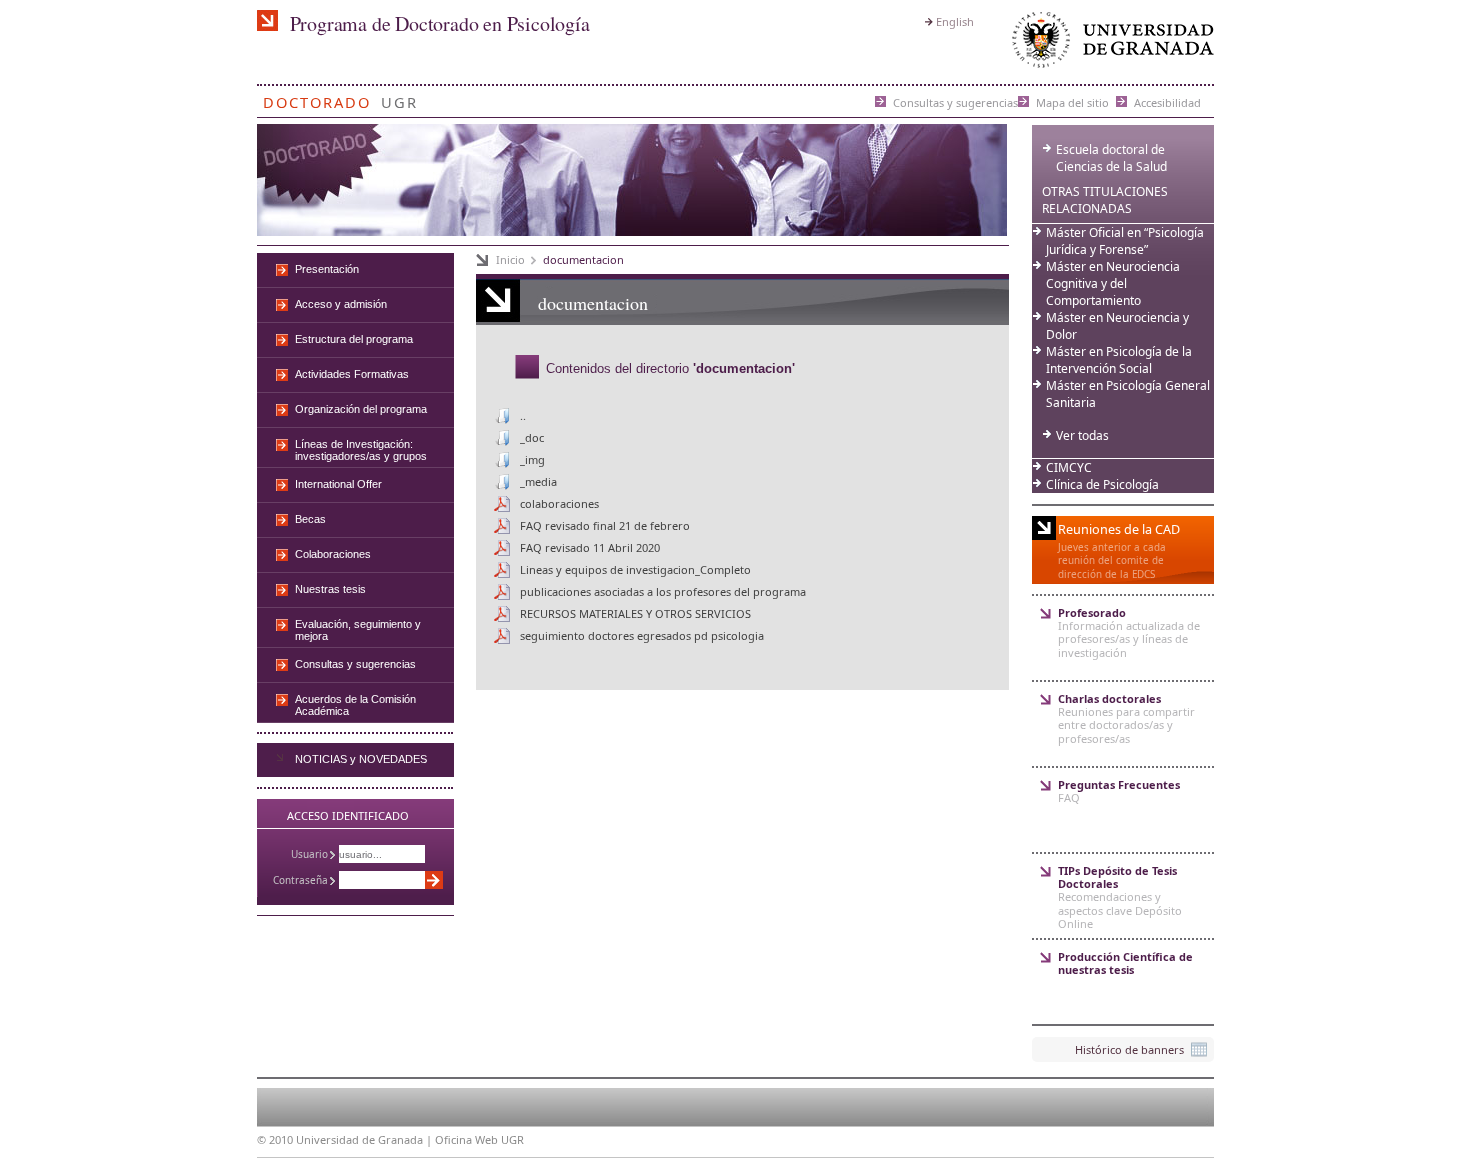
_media (538, 481)
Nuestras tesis (330, 589)
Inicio (510, 259)
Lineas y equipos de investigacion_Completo (635, 569)
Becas (310, 519)
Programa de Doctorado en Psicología (440, 23)
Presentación (327, 269)
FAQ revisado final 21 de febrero (605, 525)
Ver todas (1082, 435)
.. (523, 415)
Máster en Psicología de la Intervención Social (1119, 360)
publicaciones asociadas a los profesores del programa (663, 591)
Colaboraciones (333, 554)
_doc (532, 437)
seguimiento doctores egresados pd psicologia (642, 635)
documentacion (583, 259)
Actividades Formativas (352, 374)
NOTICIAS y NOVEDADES (361, 759)
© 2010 (275, 1139)
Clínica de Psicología (1102, 484)
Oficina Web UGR (479, 1139)
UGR (399, 98)
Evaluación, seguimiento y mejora (358, 630)
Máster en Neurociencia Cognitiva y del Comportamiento (1113, 283)
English (955, 21)
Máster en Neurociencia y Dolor (1117, 326)
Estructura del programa (354, 339)
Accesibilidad (1167, 101)
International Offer (338, 484)
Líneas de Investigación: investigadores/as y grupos (361, 450)
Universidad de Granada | (365, 1139)
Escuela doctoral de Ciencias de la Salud (1111, 158)
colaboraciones (559, 503)
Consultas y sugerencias (955, 101)
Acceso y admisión (341, 304)
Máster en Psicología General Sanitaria (1128, 394)
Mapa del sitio (1072, 101)
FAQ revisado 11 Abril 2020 (590, 547)
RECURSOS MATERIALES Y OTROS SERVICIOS (635, 613)
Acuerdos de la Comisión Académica (355, 705)
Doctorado (317, 98)
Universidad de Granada (1109, 44)
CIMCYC (1069, 467)
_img (532, 459)
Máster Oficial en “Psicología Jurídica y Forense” (1125, 241)
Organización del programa (361, 409)
